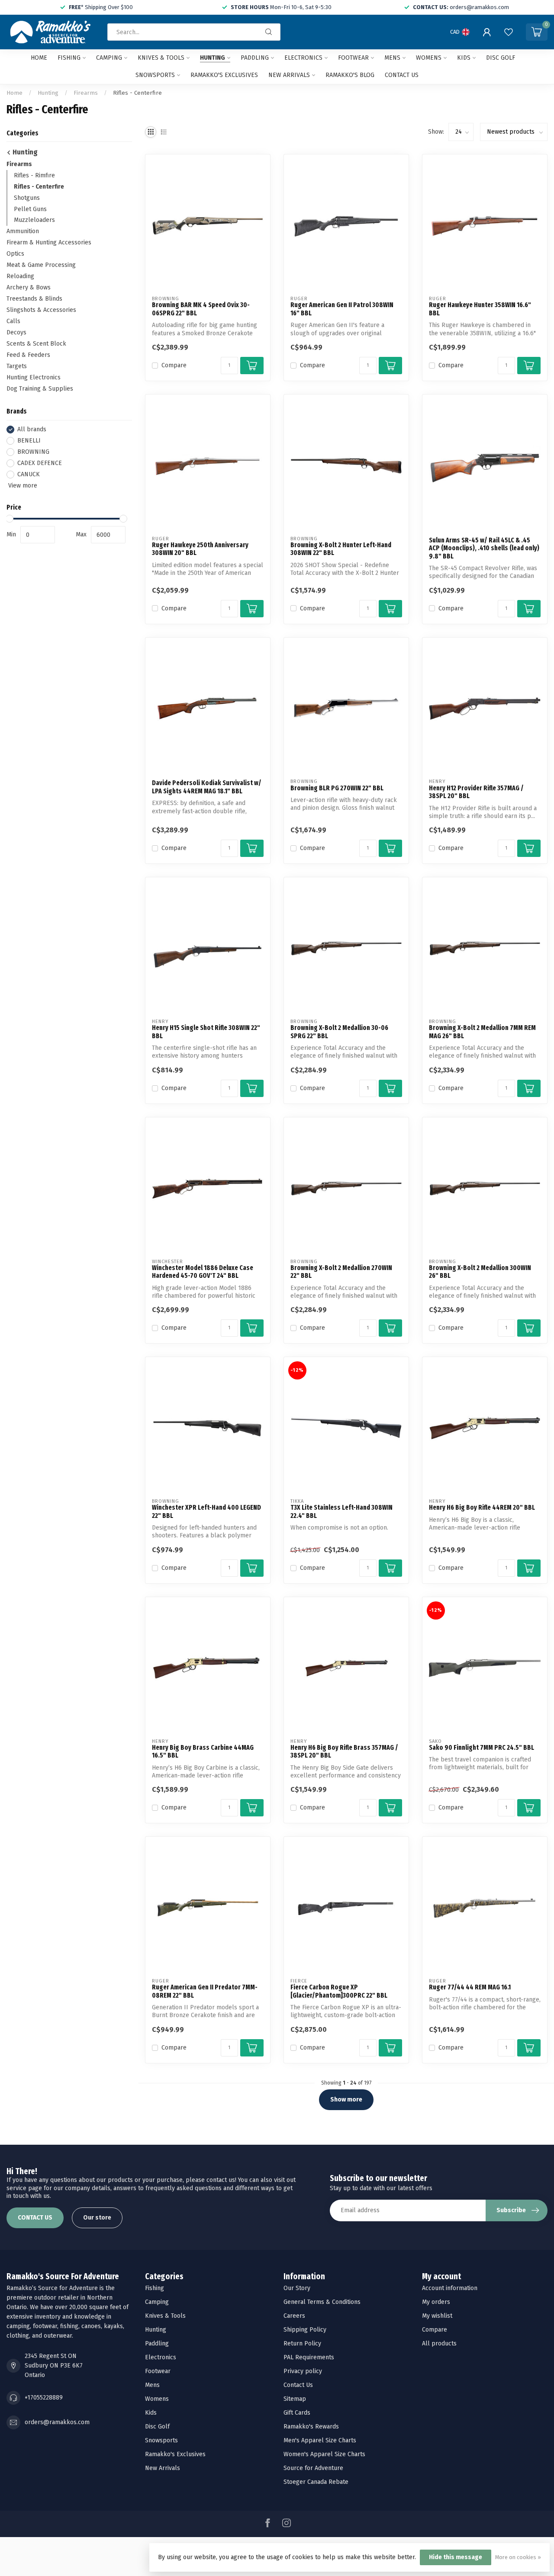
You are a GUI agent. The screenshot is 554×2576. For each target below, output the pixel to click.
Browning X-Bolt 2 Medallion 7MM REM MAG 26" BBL (482, 1032)
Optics (15, 254)
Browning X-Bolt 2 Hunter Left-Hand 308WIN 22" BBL (341, 549)
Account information (450, 2288)
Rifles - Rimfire (34, 175)
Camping (109, 58)
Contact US (402, 75)
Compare (174, 365)
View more (22, 486)
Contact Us (298, 2385)
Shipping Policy (305, 2330)
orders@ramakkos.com (57, 2422)
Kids (464, 58)
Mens (392, 58)
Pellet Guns (30, 209)
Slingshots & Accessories (41, 310)
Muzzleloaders (34, 220)
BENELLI (29, 441)
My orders (436, 2302)
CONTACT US (35, 2218)
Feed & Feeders (28, 355)
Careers (294, 2316)
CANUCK (29, 474)
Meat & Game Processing (41, 265)
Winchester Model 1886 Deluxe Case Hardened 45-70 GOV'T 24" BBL (203, 1272)
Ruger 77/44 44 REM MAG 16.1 (470, 1987)
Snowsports (155, 75)
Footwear (353, 58)
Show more (346, 2100)
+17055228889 (44, 2398)
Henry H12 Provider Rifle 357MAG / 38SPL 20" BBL (476, 792)
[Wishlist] (509, 32)
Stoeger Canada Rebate (316, 2482)
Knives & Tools (161, 58)
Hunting (213, 58)
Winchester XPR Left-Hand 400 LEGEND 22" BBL (206, 1511)
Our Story (297, 2288)
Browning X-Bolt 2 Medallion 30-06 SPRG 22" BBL (339, 1032)
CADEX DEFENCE (40, 463)
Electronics (303, 58)
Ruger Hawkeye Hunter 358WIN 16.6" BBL (480, 309)
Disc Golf (501, 58)
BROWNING (33, 452)
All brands (32, 429)
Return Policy (302, 2343)
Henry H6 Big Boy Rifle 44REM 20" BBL (482, 1508)
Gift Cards (297, 2413)
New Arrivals (289, 75)
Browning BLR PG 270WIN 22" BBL (337, 788)
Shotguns (27, 198)
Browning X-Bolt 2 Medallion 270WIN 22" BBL (341, 1272)
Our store (97, 2218)
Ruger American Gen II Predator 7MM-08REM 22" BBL (205, 1991)
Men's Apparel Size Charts (320, 2440)
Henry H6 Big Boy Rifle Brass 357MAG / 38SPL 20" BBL (344, 1752)
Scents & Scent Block (36, 344)
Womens (429, 58)
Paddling (255, 58)
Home (39, 58)
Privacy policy (303, 2371)
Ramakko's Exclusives (224, 75)
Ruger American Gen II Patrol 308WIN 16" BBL (342, 309)
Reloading (20, 277)
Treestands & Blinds (34, 299)
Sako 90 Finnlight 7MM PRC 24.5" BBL (482, 1748)
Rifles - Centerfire (137, 93)
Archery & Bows (29, 288)
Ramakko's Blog (350, 75)
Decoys (16, 333)
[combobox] (194, 32)
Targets (17, 367)
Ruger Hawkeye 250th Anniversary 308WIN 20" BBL (200, 549)
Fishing (69, 58)
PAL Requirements (309, 2357)
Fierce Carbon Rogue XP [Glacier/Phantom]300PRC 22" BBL (339, 1991)
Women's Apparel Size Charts (324, 2454)
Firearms (86, 93)
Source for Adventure (313, 2468)
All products (439, 2343)
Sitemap (295, 2399)
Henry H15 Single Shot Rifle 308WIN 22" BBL (206, 1032)
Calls (13, 322)
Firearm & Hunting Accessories (49, 243)
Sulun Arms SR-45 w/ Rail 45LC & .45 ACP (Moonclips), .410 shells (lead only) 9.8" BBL (484, 548)
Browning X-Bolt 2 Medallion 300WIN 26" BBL (480, 1272)
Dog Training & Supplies (40, 389)
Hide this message (456, 2557)
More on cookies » (518, 2557)
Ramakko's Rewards (311, 2427)
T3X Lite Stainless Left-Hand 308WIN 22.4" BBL (341, 1511)
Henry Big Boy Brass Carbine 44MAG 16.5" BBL (203, 1752)
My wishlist (437, 2316)
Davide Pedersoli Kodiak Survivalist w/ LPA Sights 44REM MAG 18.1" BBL (207, 787)
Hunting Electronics (34, 378)
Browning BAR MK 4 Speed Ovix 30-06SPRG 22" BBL (201, 309)
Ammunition (23, 232)
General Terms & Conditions (322, 2302)
